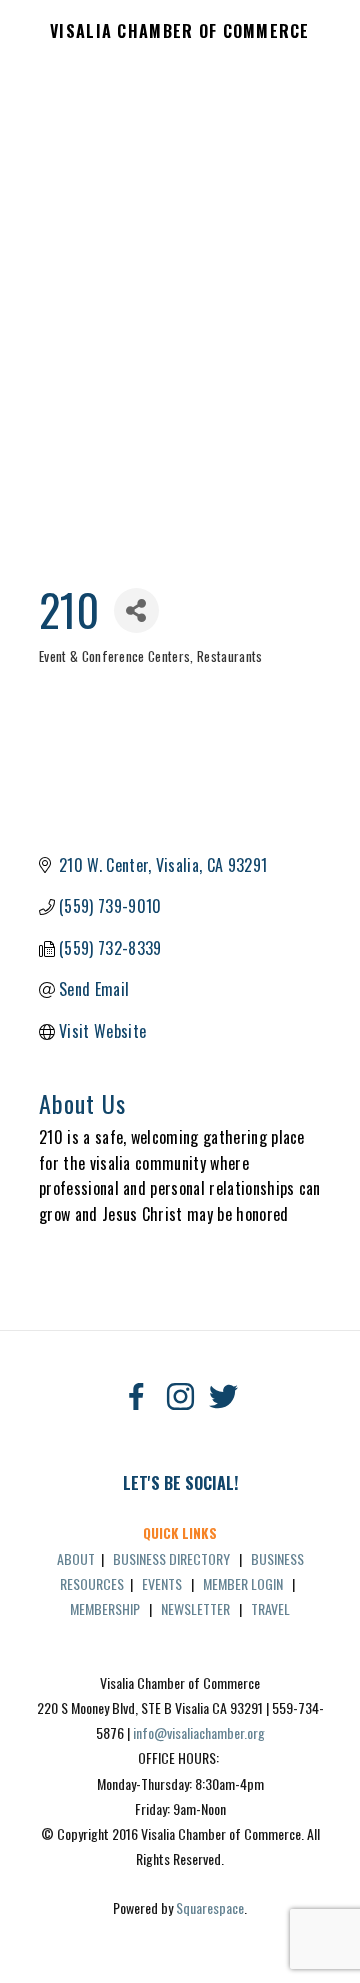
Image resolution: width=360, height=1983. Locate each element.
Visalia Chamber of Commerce (180, 32)
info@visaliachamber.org (199, 1732)
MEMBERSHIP (105, 1608)
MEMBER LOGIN (243, 1583)
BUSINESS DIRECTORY (171, 1558)
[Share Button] (136, 610)
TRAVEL (270, 1608)
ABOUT (76, 1558)
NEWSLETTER (195, 1608)
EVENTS (162, 1583)
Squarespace (210, 1907)
